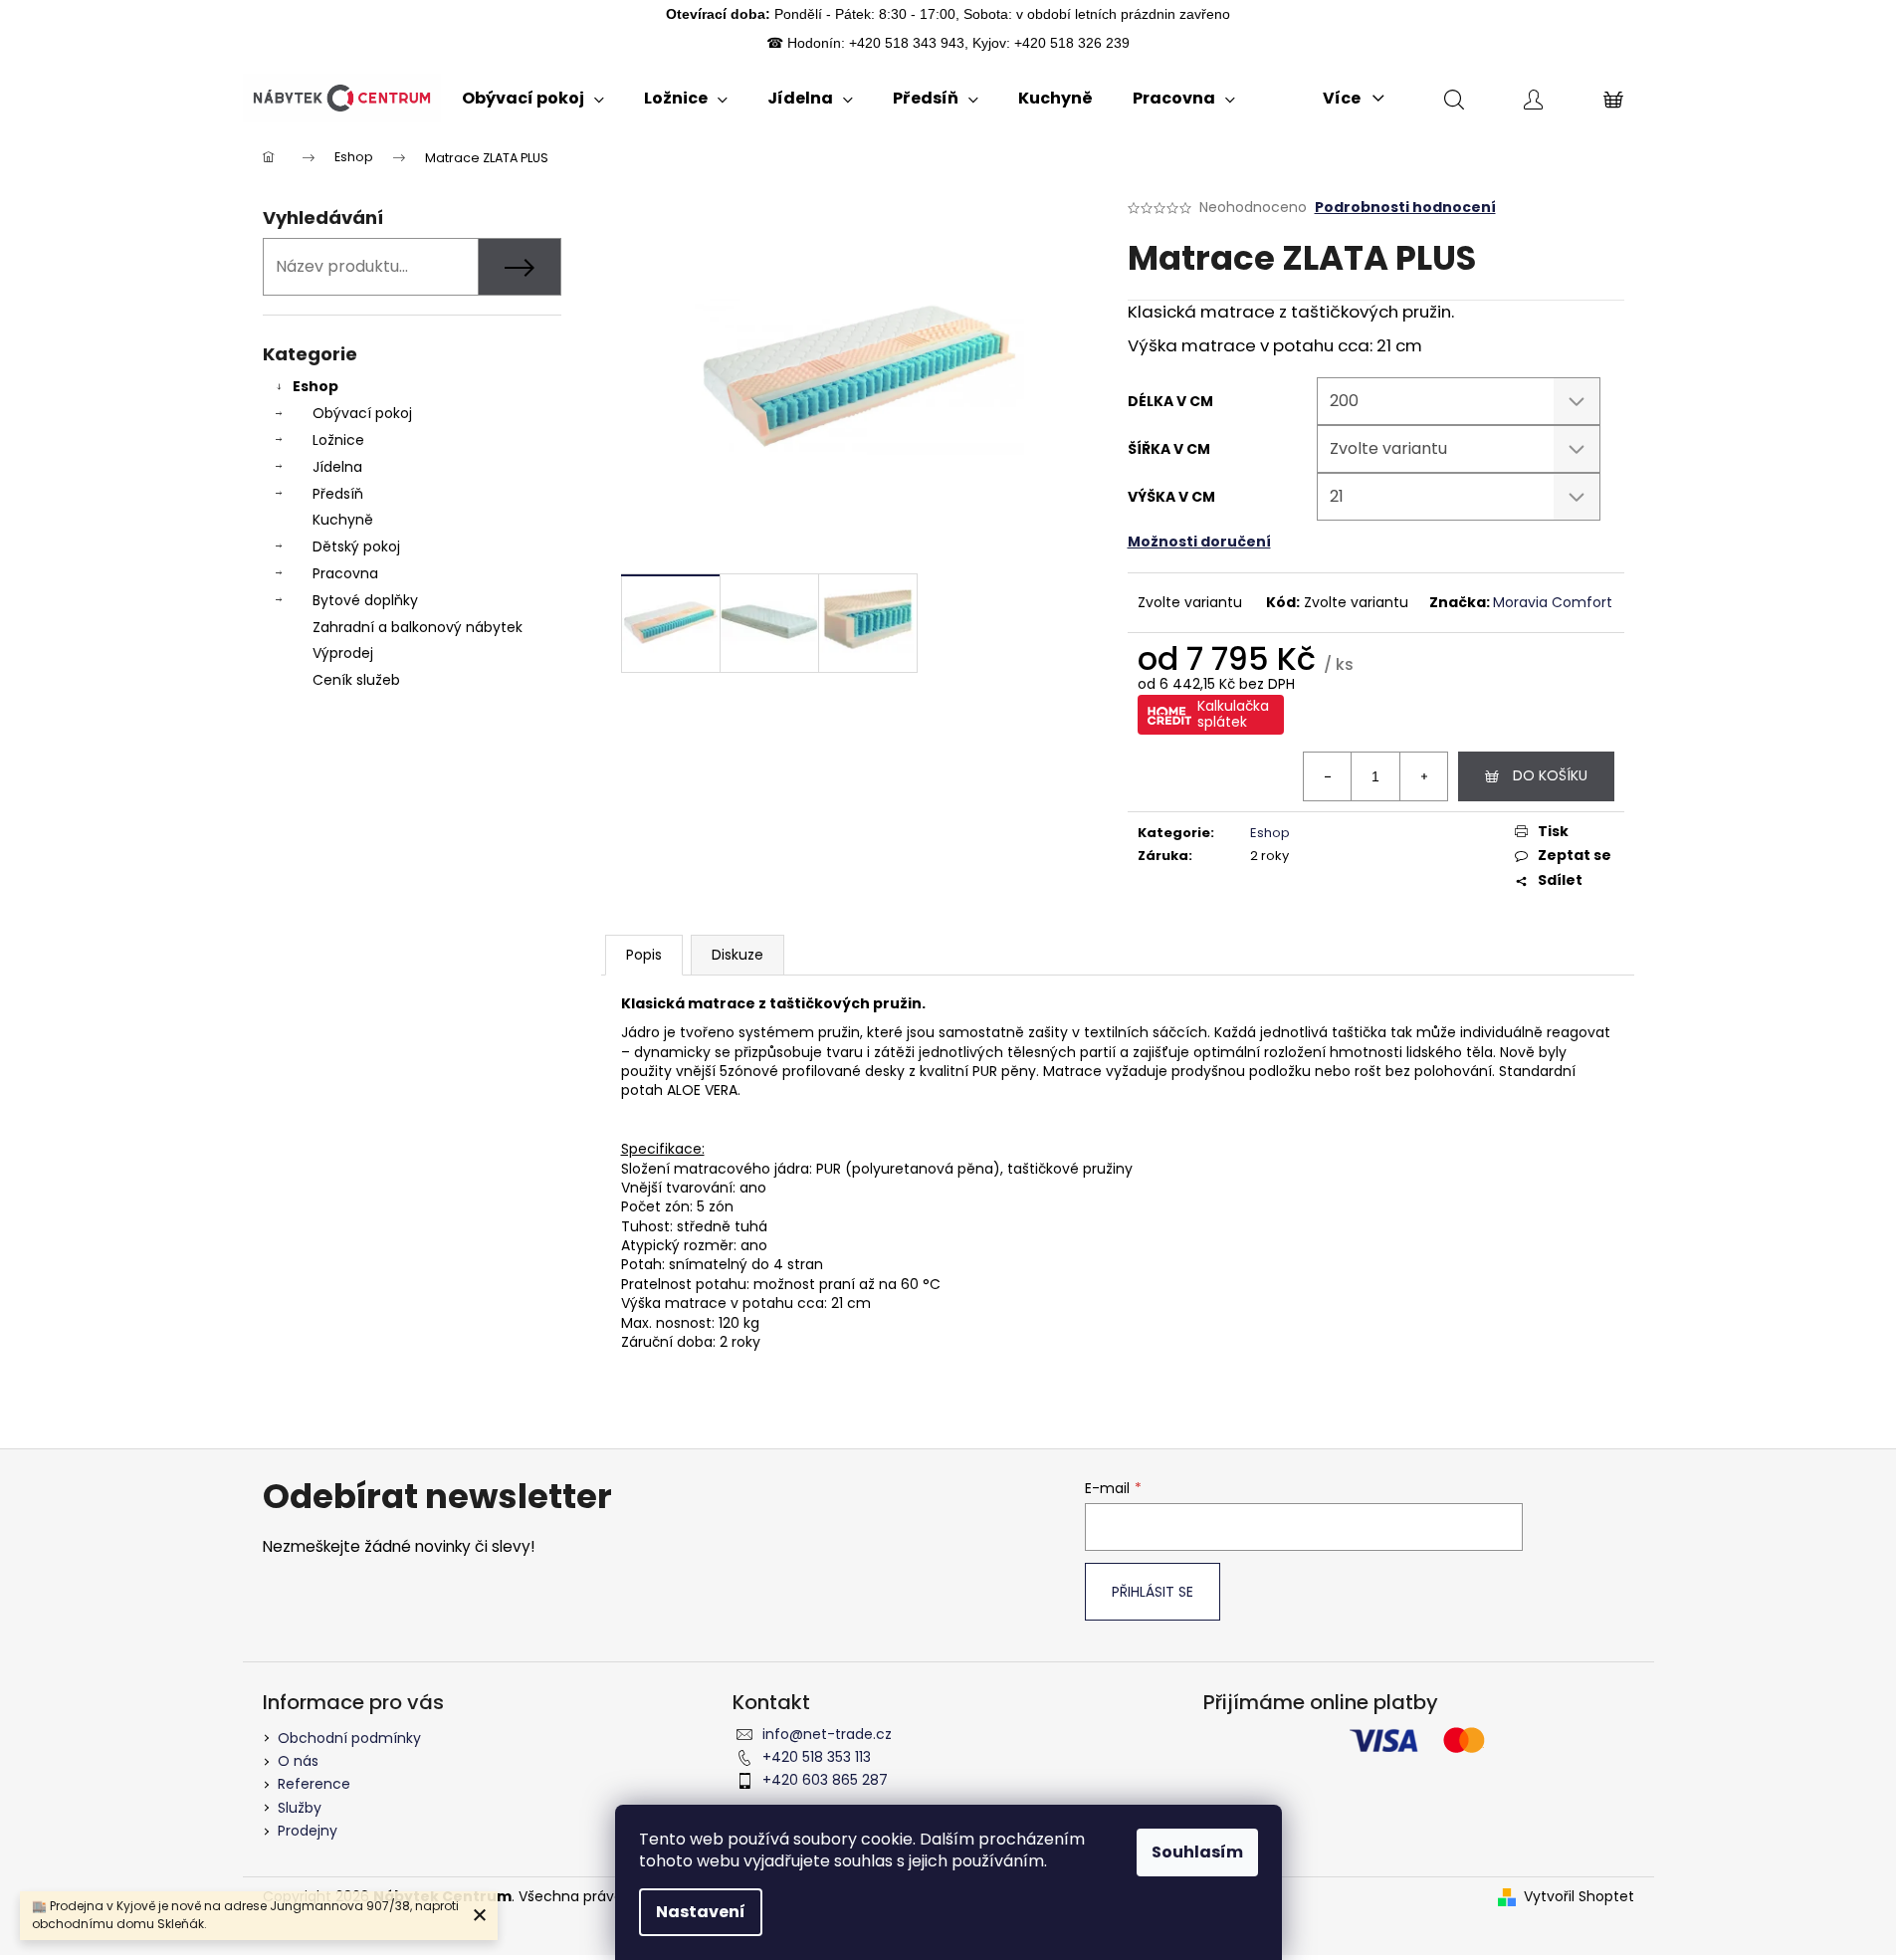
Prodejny (308, 1831)
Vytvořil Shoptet (1579, 1897)
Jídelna (337, 467)
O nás (298, 1761)
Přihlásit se (1153, 1592)
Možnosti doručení (1199, 542)
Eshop (316, 386)
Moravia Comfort (1553, 602)
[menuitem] (533, 99)
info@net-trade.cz (827, 1734)
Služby (300, 1808)
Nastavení (701, 1912)
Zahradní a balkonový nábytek (418, 627)
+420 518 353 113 (817, 1757)
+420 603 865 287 (825, 1780)
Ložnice (338, 440)
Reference (314, 1784)
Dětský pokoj (356, 546)
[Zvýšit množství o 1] (1423, 776)
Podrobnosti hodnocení (1405, 208)
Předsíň (338, 494)
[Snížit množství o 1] (1328, 776)
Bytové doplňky (365, 600)
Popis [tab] (644, 955)
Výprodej (343, 653)
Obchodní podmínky (349, 1738)
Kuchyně (343, 520)
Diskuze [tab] (737, 955)
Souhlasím (1197, 1852)
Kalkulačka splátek (1233, 714)
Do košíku (1550, 775)
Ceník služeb (356, 680)
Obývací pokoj (362, 413)
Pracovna (345, 573)
